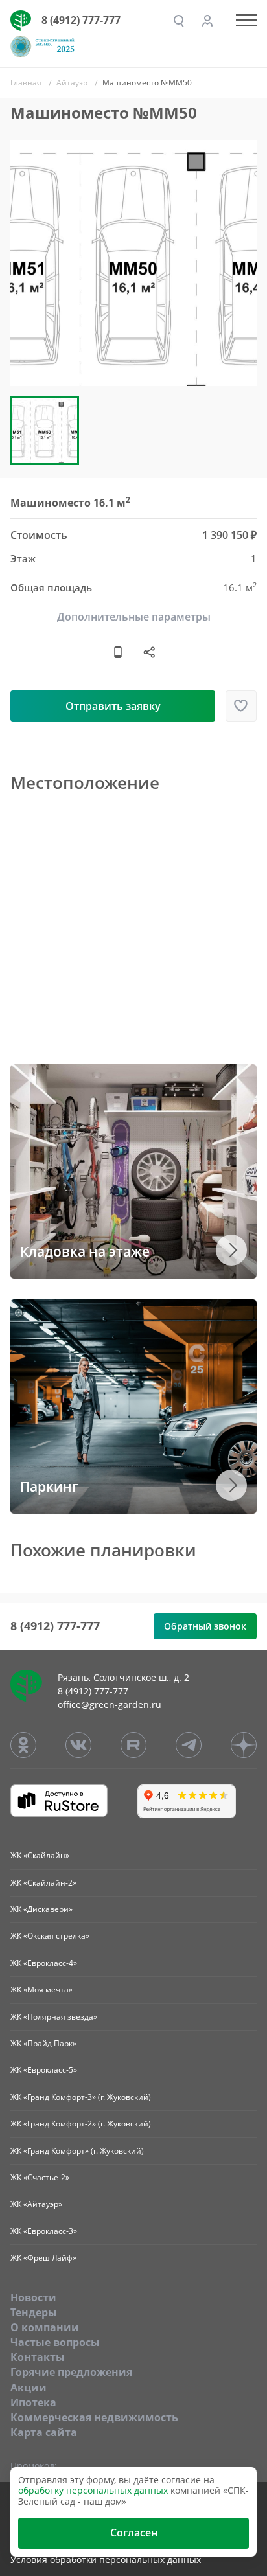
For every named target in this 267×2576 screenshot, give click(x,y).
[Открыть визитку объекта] (118, 652)
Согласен (134, 2533)
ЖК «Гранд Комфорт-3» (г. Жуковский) (81, 2097)
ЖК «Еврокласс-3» (44, 2231)
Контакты (38, 2357)
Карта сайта (44, 2432)
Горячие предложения (71, 2372)
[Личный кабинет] (207, 21)
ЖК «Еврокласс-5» (44, 2070)
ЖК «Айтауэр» (36, 2204)
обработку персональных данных (93, 2490)
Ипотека (33, 2402)
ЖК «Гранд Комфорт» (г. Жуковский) (77, 2151)
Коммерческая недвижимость (94, 2417)
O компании (45, 2327)
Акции (29, 2388)
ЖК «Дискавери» (41, 1909)
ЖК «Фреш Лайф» (43, 2258)
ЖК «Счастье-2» (40, 2177)
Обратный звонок (205, 1626)
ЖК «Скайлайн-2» (43, 1883)
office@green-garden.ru (110, 1704)
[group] (133, 263)
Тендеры (34, 2312)
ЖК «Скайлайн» (40, 1855)
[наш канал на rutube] (133, 1745)
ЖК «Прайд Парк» (43, 2043)
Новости (33, 2297)
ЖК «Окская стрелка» (50, 1936)
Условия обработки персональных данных (106, 2560)
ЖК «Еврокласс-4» (44, 1963)
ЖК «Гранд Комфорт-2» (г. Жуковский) (81, 2124)
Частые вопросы (55, 2342)
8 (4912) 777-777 (81, 20)
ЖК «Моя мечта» (41, 1989)
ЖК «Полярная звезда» (54, 2017)
